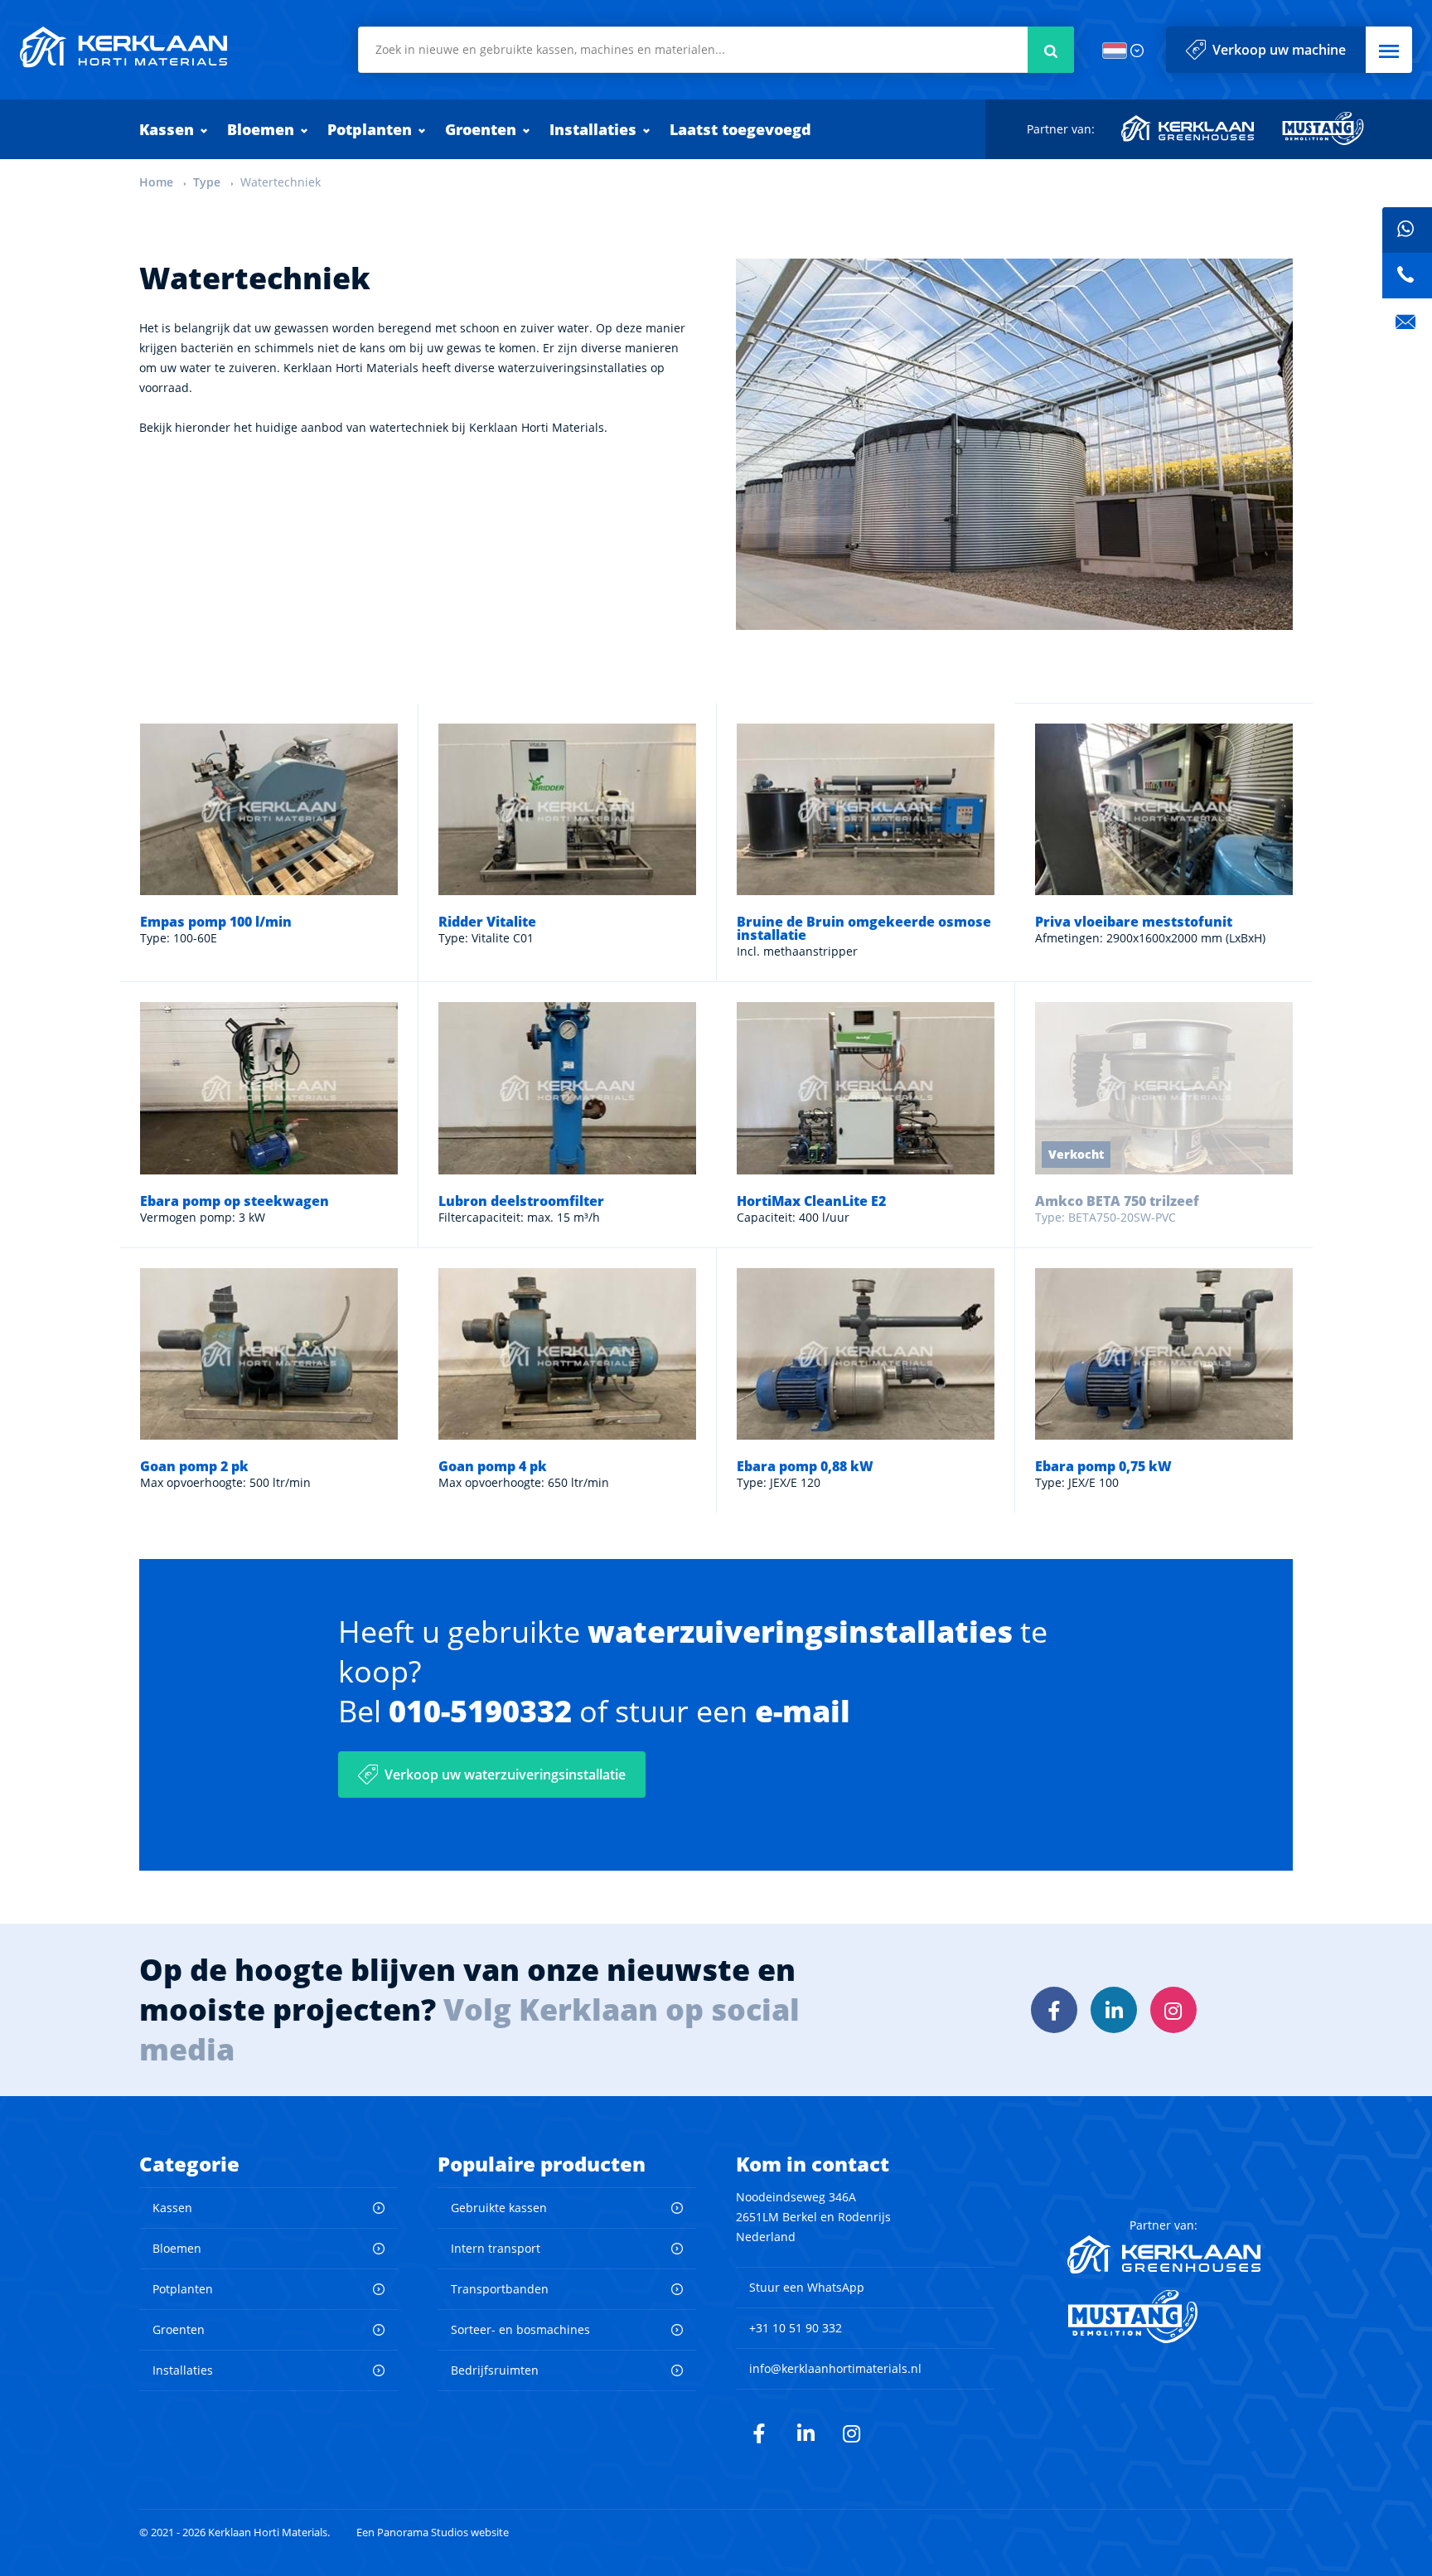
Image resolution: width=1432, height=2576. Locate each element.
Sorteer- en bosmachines (520, 2329)
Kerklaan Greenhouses (1188, 128)
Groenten (481, 129)
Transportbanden (500, 2289)
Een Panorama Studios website (433, 2532)
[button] (1389, 50)
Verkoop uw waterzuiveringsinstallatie (505, 1775)
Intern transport (496, 2248)
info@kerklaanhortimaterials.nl (835, 2368)
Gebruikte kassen (499, 2208)
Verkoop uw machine (1279, 50)
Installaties (593, 129)
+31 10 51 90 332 (796, 2328)
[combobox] (716, 50)
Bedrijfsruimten (495, 2370)
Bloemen (261, 129)
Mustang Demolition (1323, 128)
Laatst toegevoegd (740, 129)
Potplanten (370, 129)
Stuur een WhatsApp (807, 2287)
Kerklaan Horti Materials (123, 47)
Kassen (167, 129)
